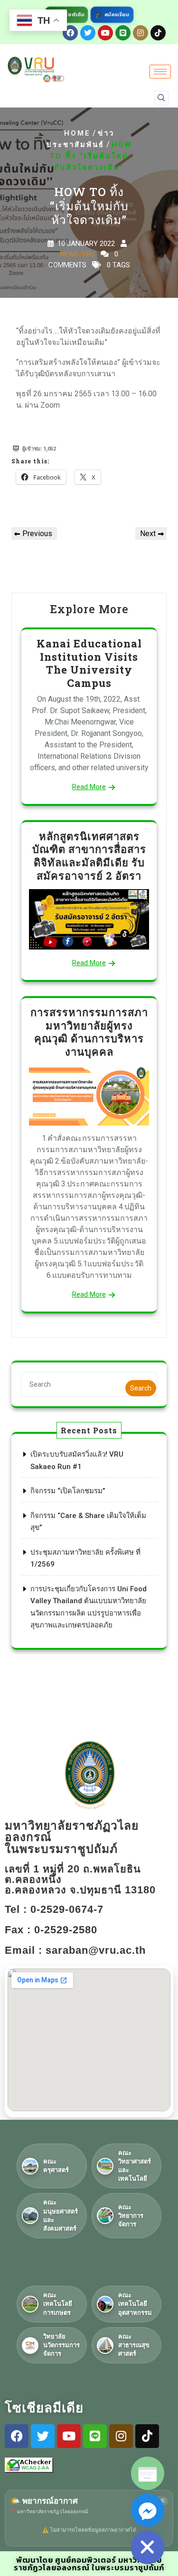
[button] (161, 98)
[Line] (123, 33)
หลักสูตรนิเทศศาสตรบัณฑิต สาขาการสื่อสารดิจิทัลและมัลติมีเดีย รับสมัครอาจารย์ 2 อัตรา (89, 856)
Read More (89, 787)
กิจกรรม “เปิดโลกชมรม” (68, 1491)
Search (141, 1388)
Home (77, 133)
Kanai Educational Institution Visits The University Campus (89, 663)
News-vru (77, 254)
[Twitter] (88, 33)
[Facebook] (70, 33)
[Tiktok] (158, 33)
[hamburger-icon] (160, 72)
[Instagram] (141, 33)
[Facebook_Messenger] (148, 2510)
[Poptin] (148, 2473)
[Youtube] (105, 33)
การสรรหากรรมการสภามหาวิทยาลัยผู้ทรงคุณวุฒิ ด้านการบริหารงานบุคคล (89, 1032)
